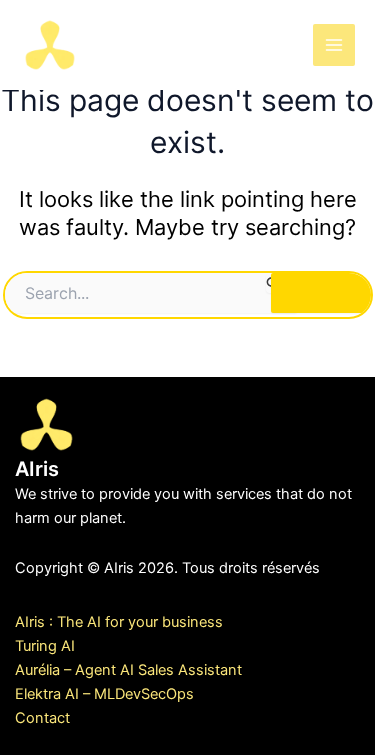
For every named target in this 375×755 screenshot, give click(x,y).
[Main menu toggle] (334, 45)
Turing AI (45, 646)
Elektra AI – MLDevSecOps (104, 694)
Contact (42, 718)
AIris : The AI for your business (119, 622)
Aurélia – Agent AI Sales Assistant (128, 670)
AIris (121, 43)
